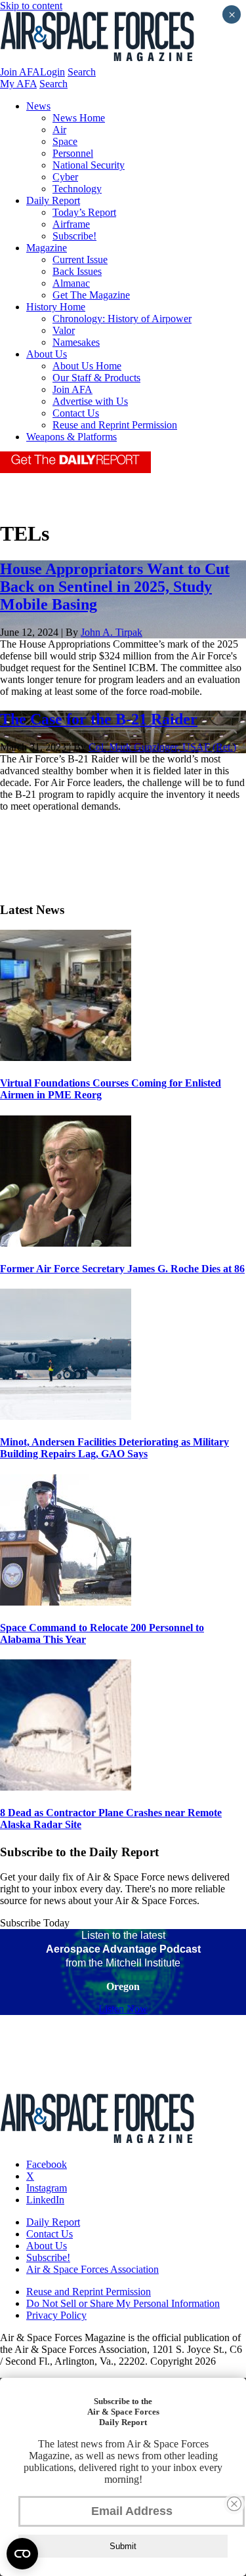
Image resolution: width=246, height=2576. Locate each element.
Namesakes (76, 342)
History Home (56, 307)
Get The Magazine (91, 295)
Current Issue (80, 260)
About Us (47, 354)
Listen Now (123, 2009)
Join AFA (20, 72)
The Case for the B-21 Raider (99, 719)
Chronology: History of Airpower (122, 319)
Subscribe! (74, 236)
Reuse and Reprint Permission (115, 425)
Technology (77, 189)
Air (59, 130)
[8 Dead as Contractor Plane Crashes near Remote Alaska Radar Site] (66, 1787)
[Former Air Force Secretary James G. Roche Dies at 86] (66, 1243)
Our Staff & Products (96, 378)
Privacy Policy (56, 2315)
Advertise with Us (90, 401)
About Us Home (87, 366)
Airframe (71, 224)
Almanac (71, 283)
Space (65, 141)
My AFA (18, 84)
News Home (79, 118)
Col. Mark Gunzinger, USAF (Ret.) (162, 747)
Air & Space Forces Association (92, 2269)
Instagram (47, 2188)
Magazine (47, 248)
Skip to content (31, 6)
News (38, 106)
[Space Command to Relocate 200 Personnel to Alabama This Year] (66, 1602)
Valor (64, 330)
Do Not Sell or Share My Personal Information (123, 2303)
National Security (89, 165)
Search (82, 72)
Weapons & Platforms (72, 437)
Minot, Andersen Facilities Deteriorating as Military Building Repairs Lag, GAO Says (114, 1448)
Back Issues (77, 271)
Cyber (65, 177)
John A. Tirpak (112, 632)
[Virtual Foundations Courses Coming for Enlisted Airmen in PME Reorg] (66, 1057)
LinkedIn (45, 2200)
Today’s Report (84, 212)
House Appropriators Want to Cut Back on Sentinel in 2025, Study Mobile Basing (115, 587)
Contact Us (76, 413)
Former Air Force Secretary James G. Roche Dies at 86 (122, 1269)
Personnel (73, 153)
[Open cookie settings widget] (22, 2554)
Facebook (47, 2164)
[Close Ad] (234, 2504)
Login (52, 72)
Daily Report (53, 200)
